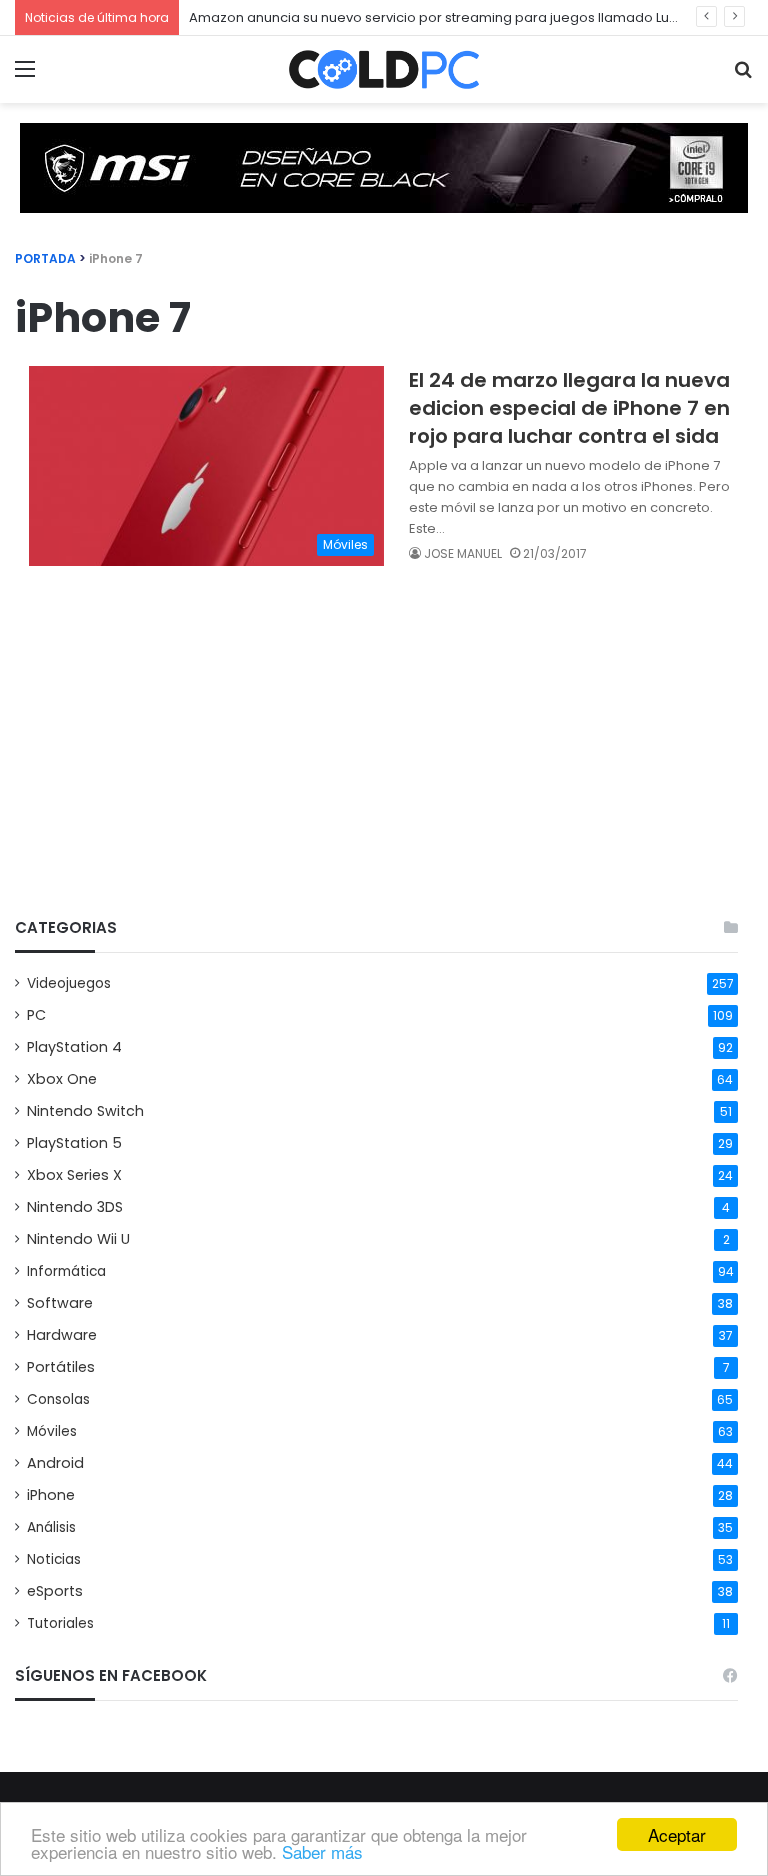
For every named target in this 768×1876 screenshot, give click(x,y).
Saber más (322, 1851)
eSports (55, 1591)
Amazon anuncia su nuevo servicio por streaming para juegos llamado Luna (437, 17)
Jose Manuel (463, 553)
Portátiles (61, 1367)
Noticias (54, 1559)
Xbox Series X (74, 1175)
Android (55, 1463)
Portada (45, 258)
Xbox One (62, 1079)
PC (36, 1015)
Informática (66, 1271)
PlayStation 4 (74, 1047)
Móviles (52, 1431)
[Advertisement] (376, 747)
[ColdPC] (384, 69)
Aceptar (677, 1834)
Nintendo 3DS (75, 1207)
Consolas (58, 1399)
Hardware (62, 1335)
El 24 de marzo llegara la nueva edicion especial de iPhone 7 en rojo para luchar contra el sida (569, 408)
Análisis (51, 1527)
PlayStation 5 (74, 1143)
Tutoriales (60, 1623)
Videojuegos (69, 983)
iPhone (51, 1495)
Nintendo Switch (85, 1111)
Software (60, 1303)
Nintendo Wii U (78, 1239)
